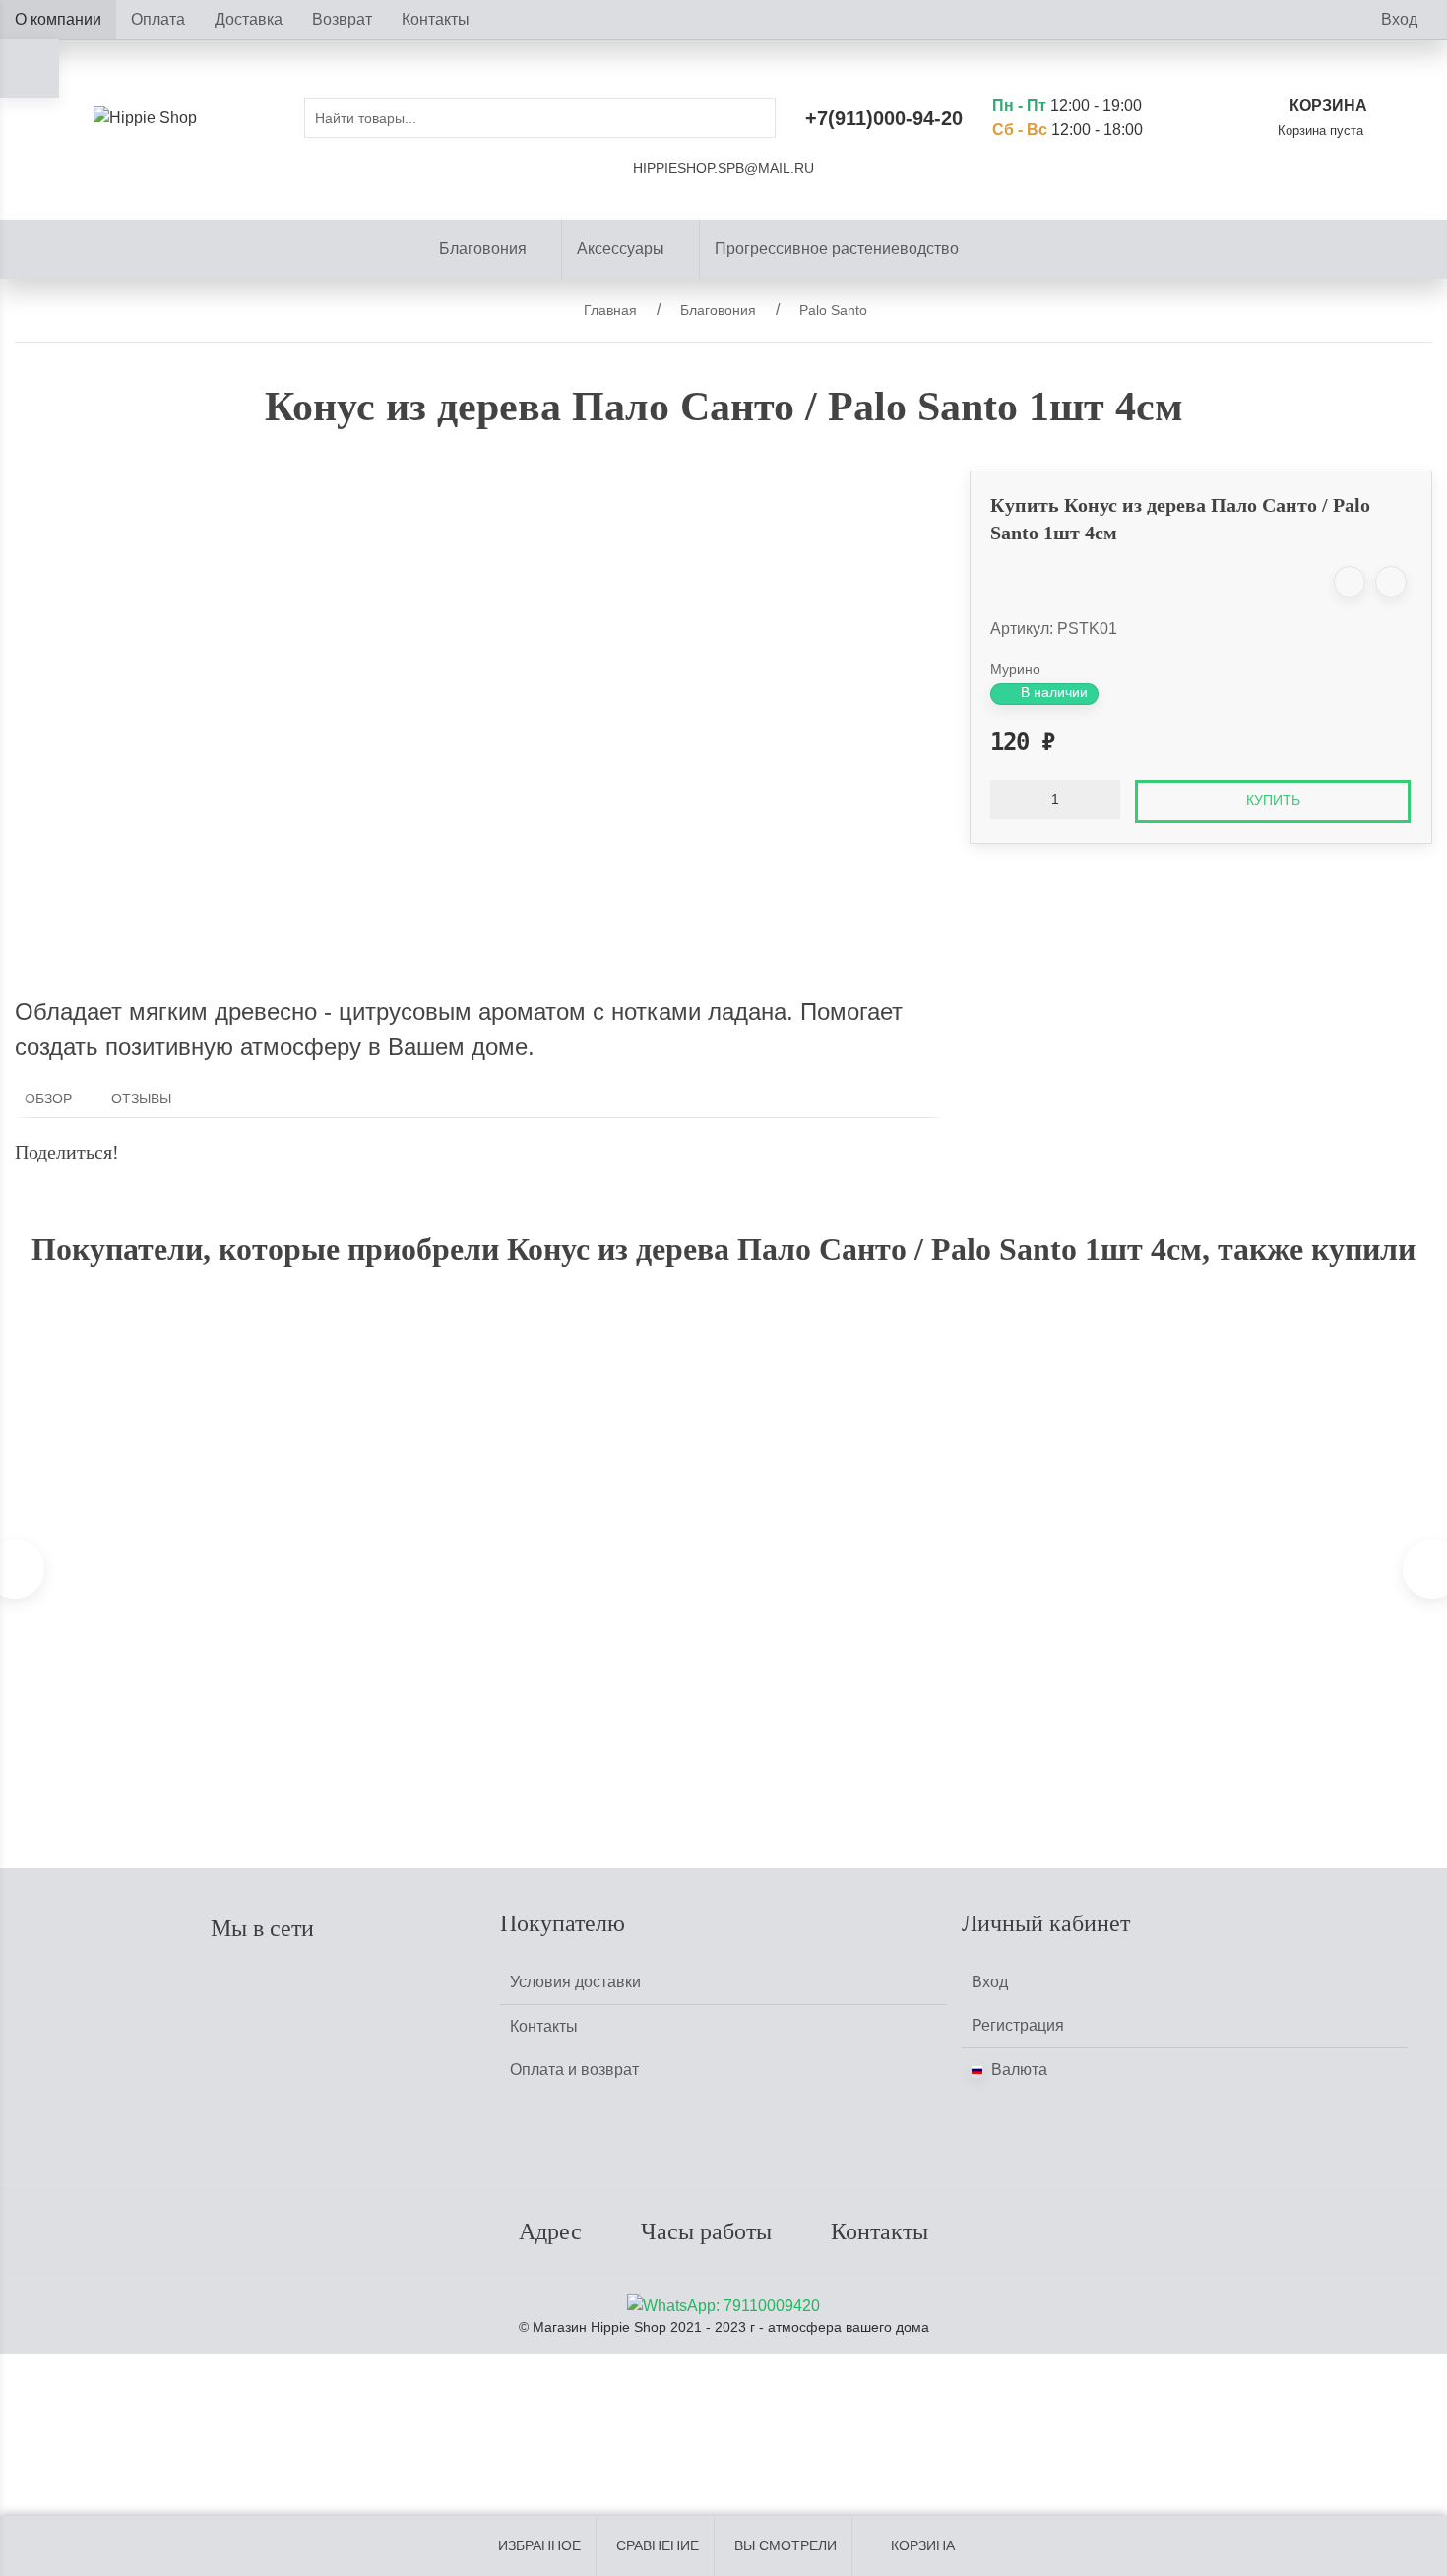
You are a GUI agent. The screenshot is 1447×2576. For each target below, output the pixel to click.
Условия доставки (575, 1982)
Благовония (483, 249)
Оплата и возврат (574, 2070)
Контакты (436, 19)
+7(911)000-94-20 (884, 118)
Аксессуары (621, 249)
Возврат (342, 19)
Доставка (249, 19)
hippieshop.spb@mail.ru (723, 169)
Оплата (158, 19)
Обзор (48, 1099)
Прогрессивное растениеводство (837, 249)
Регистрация (1018, 2025)
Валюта (1017, 2070)
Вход (1399, 19)
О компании (58, 19)
